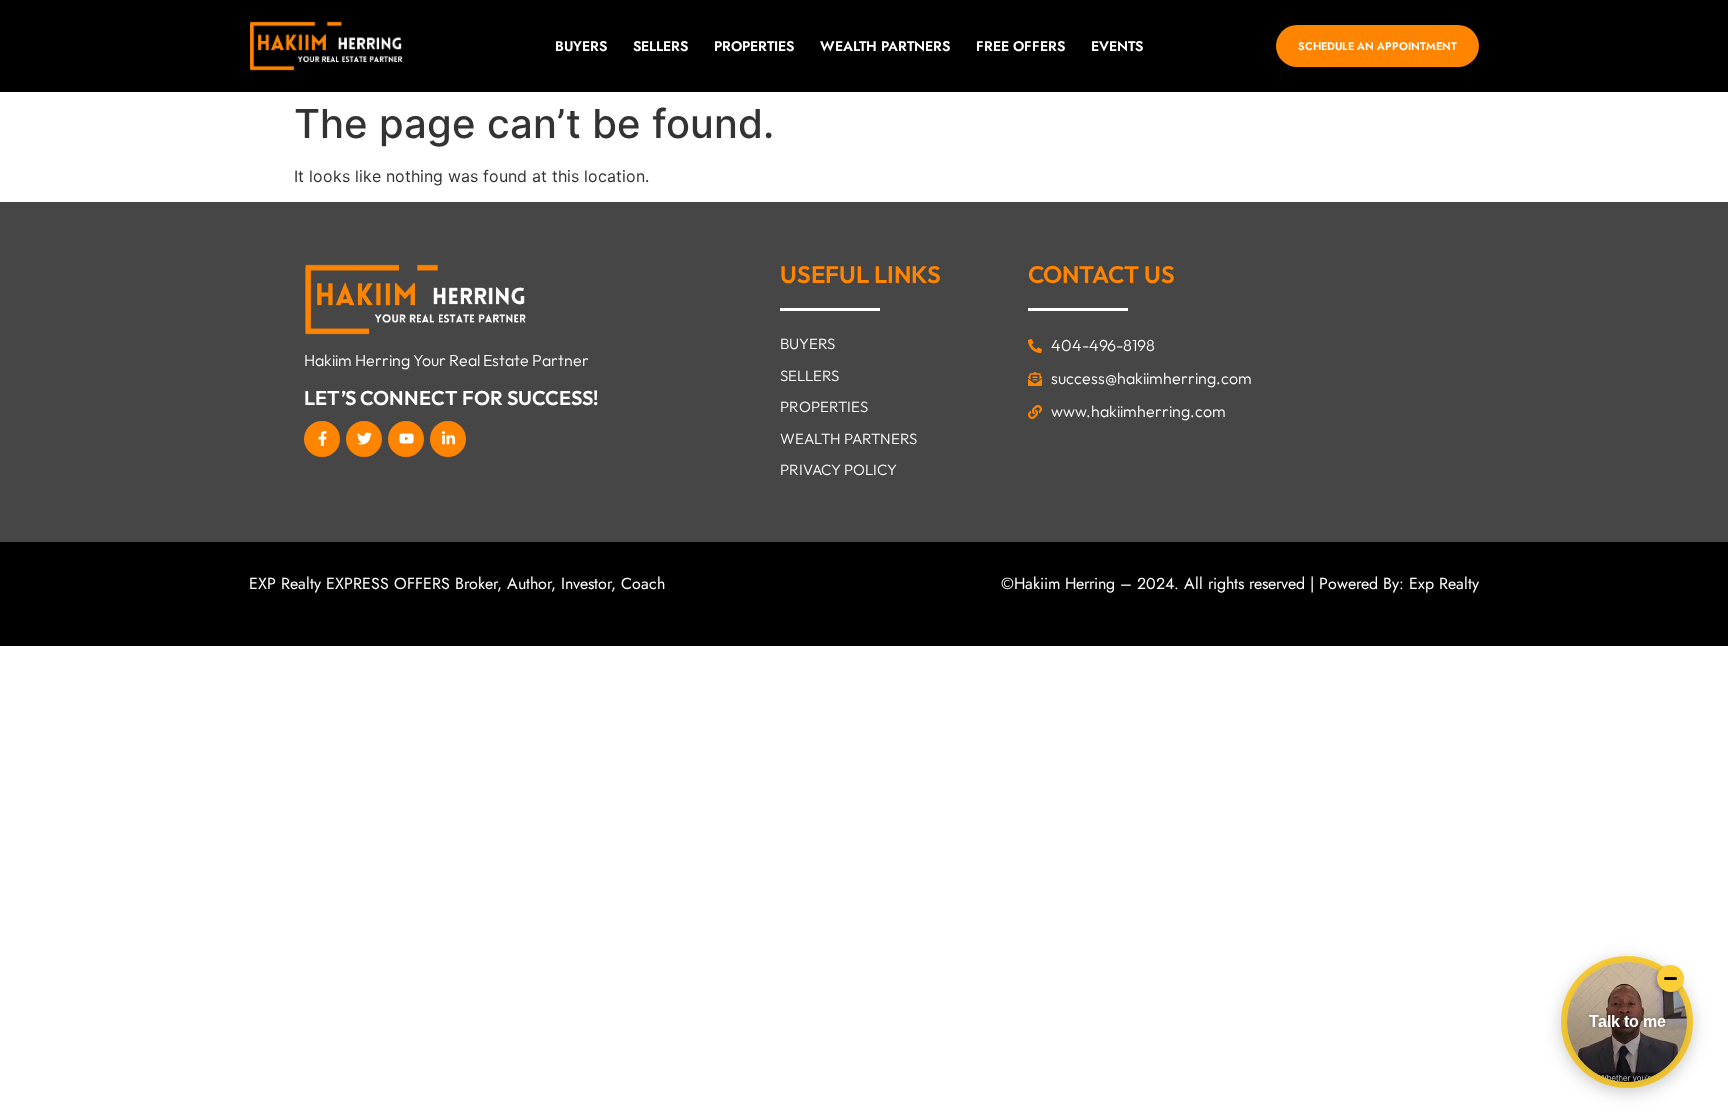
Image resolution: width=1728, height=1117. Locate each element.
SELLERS (660, 46)
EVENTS (1117, 46)
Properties (754, 46)
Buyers (581, 46)
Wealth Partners (885, 46)
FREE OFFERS (1020, 46)
